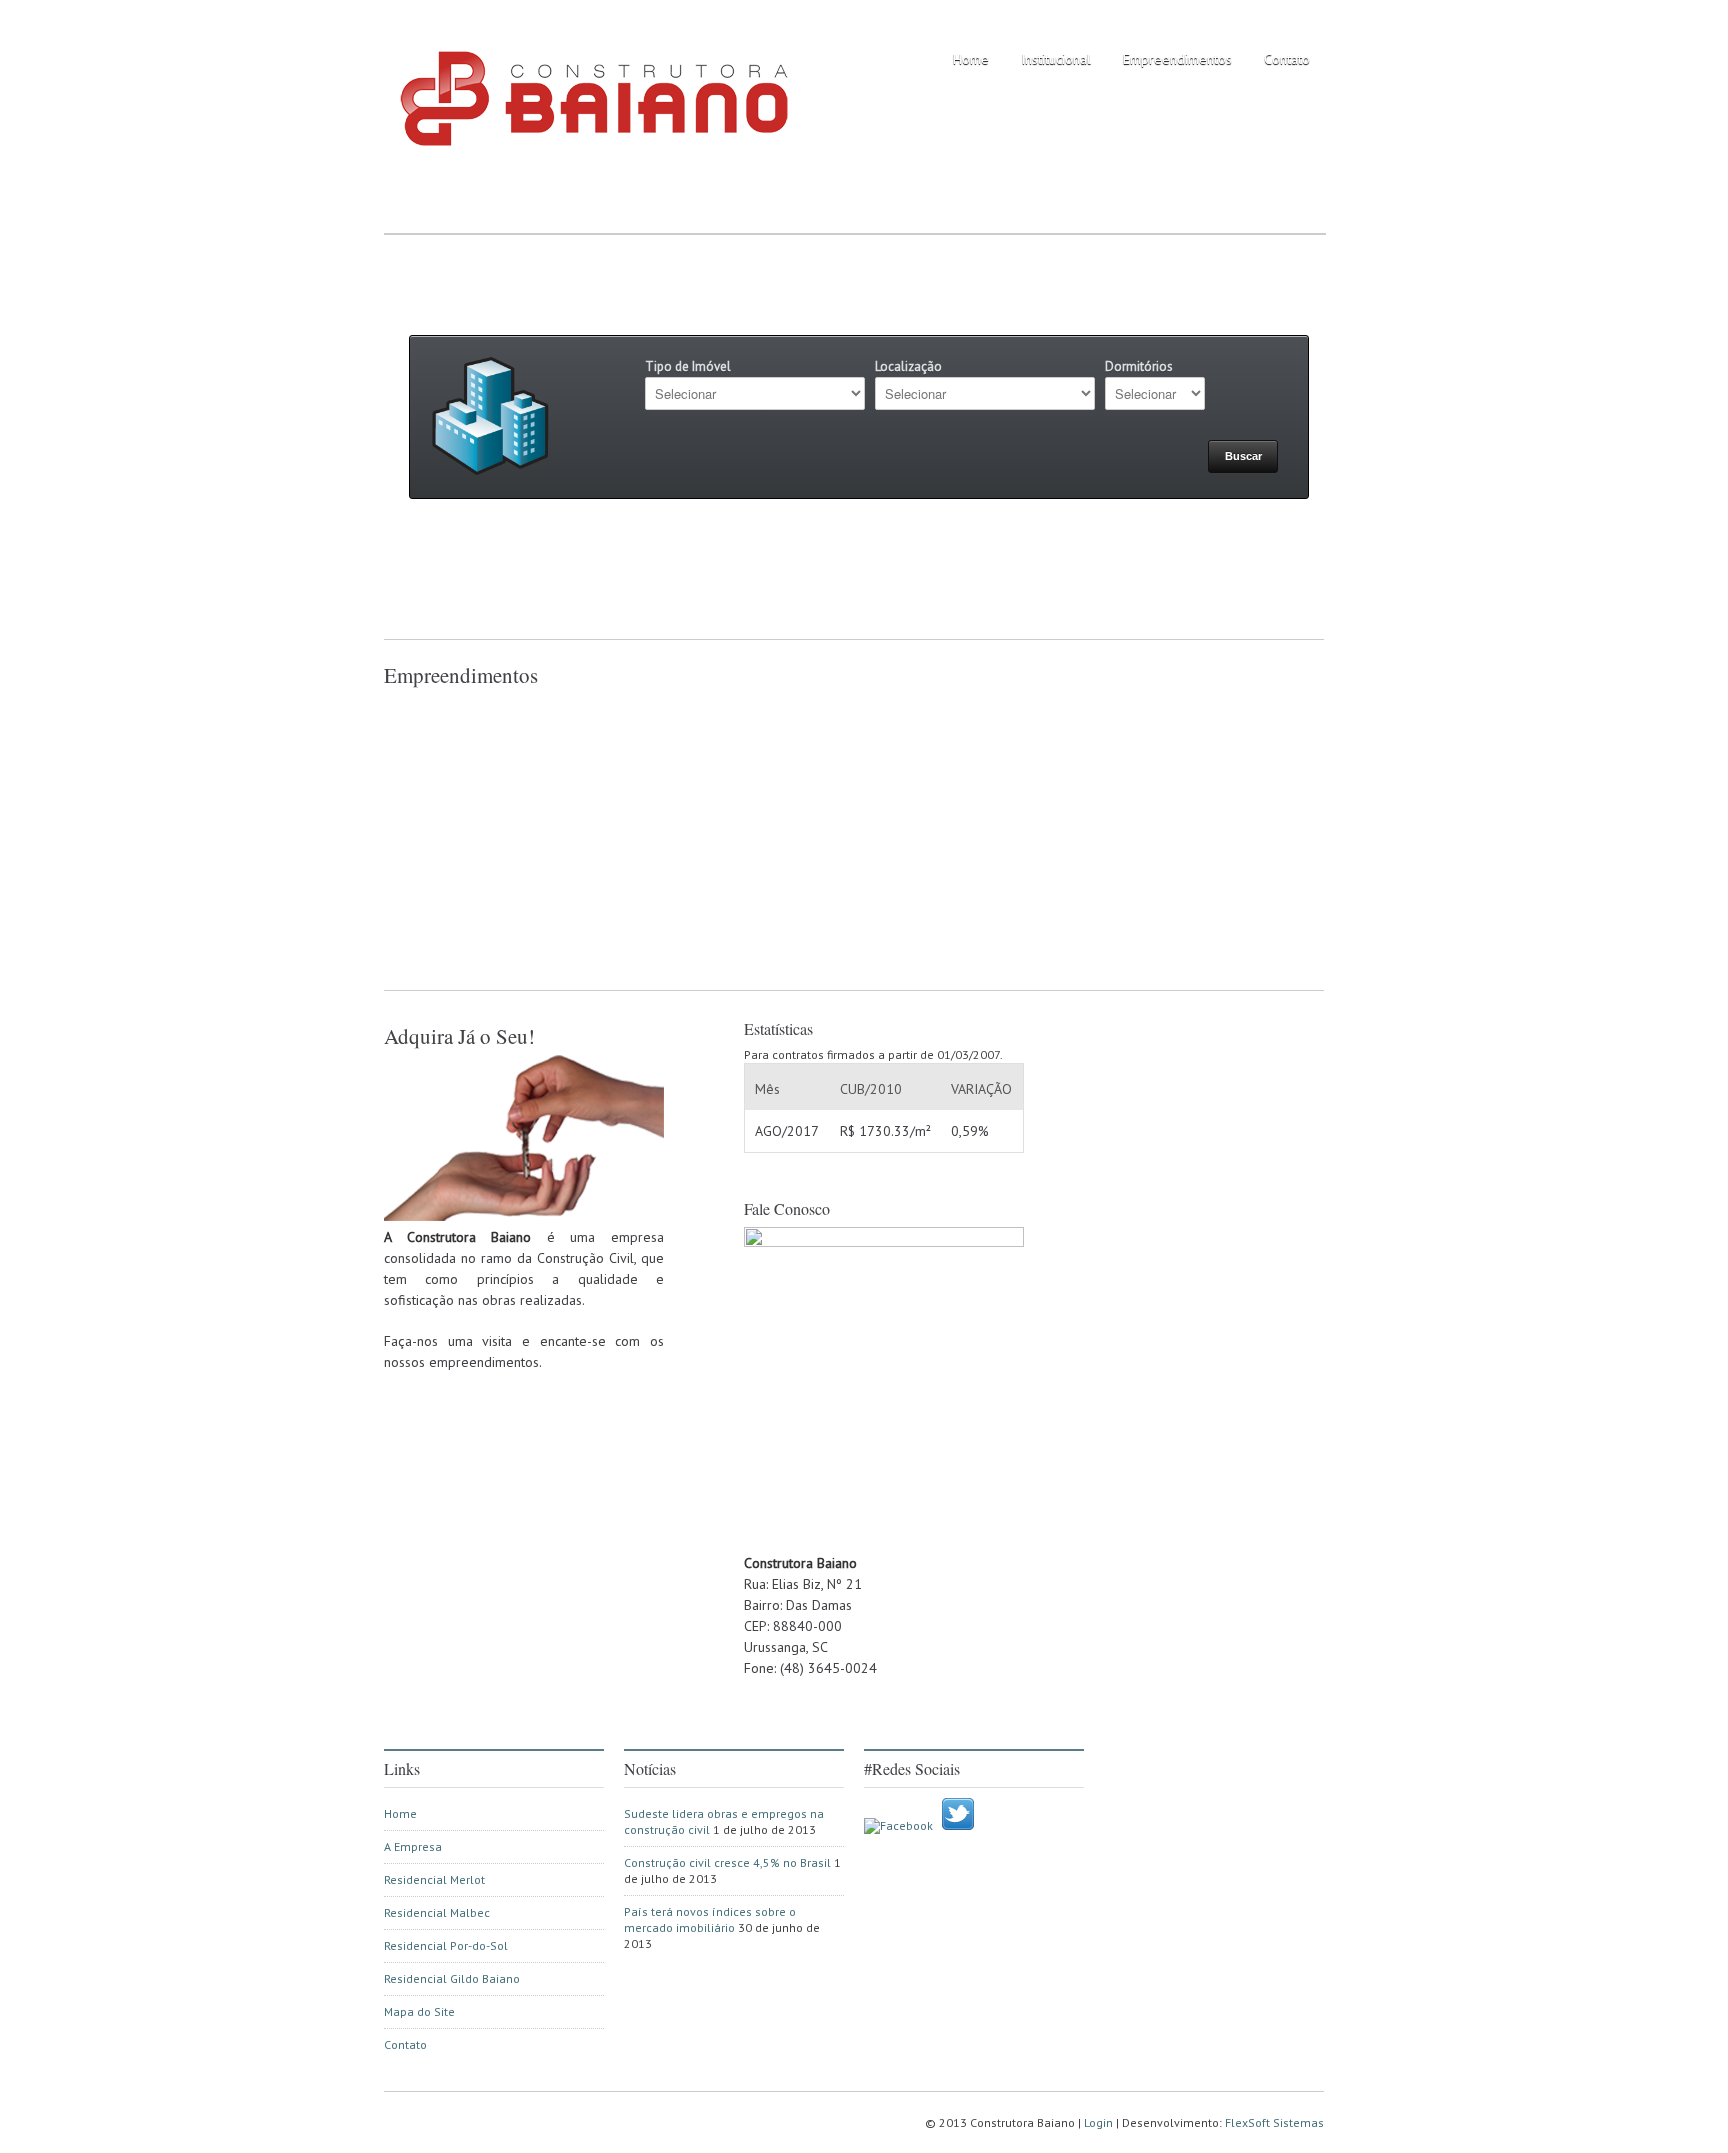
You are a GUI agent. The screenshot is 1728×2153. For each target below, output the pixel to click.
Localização (908, 366)
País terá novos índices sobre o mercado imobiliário (710, 1919)
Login (1098, 2122)
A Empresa (413, 1846)
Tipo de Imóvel (688, 366)
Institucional (1056, 59)
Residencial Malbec (437, 1912)
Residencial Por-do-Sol (446, 1945)
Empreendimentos (1177, 59)
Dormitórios (1139, 366)
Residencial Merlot (434, 1879)
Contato (1287, 59)
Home (971, 59)
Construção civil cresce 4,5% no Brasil (727, 1862)
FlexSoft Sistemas (1274, 2122)
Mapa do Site (419, 2011)
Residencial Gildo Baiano (452, 1978)
